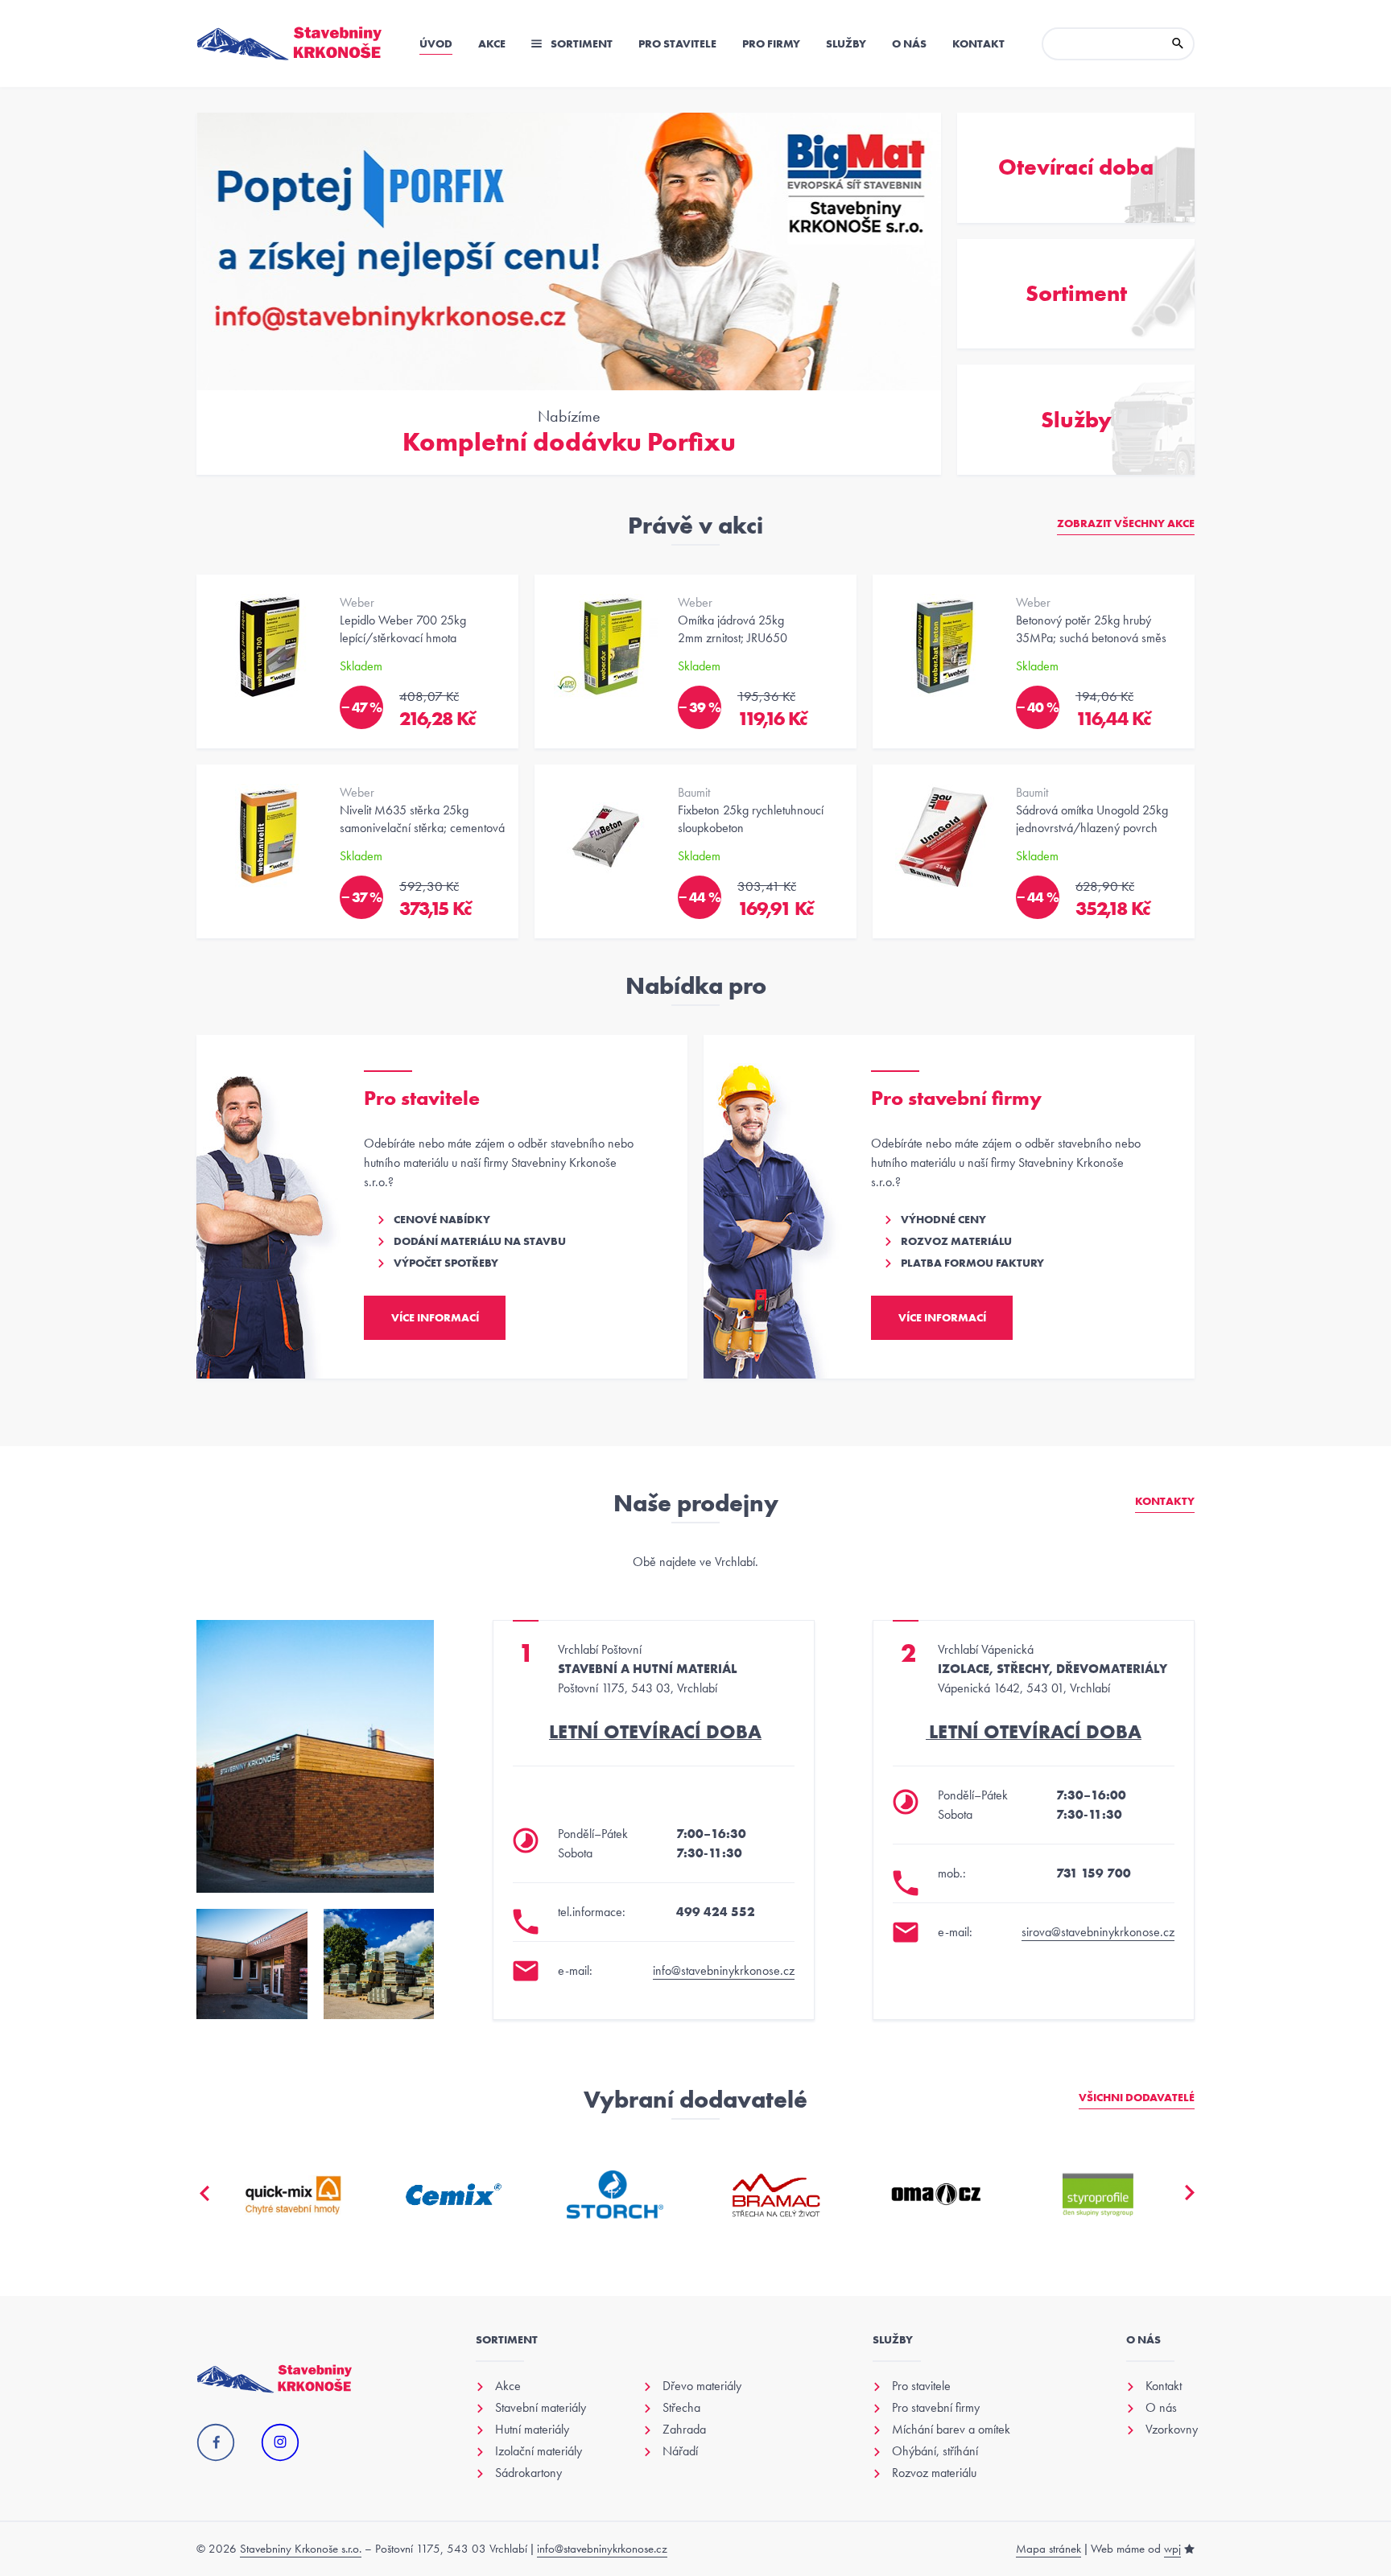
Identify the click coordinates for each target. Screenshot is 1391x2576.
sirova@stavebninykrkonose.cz (1098, 1932)
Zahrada (684, 2430)
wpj (1172, 2549)
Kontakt (978, 43)
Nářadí (680, 2451)
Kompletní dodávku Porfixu (569, 442)
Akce (492, 43)
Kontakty (1165, 1501)
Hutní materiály (532, 2430)
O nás (909, 43)
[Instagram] (280, 2444)
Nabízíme (569, 416)
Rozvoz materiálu (934, 2473)
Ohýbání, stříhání (935, 2451)
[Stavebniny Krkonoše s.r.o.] (289, 43)
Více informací (435, 1317)
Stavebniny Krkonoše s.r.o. (301, 2549)
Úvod (436, 43)
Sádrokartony (528, 2473)
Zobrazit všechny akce (1126, 523)
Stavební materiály (541, 2408)
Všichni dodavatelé (1137, 2097)
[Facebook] (216, 2444)
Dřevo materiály (702, 2386)
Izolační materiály (539, 2451)
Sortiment (580, 43)
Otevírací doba (1076, 167)
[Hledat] (1178, 43)
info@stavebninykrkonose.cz (724, 1970)
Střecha (681, 2408)
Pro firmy (771, 43)
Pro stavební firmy (936, 2408)
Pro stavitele (677, 43)
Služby (846, 43)
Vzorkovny (1172, 2430)
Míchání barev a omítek (951, 2430)
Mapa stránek (1048, 2549)
